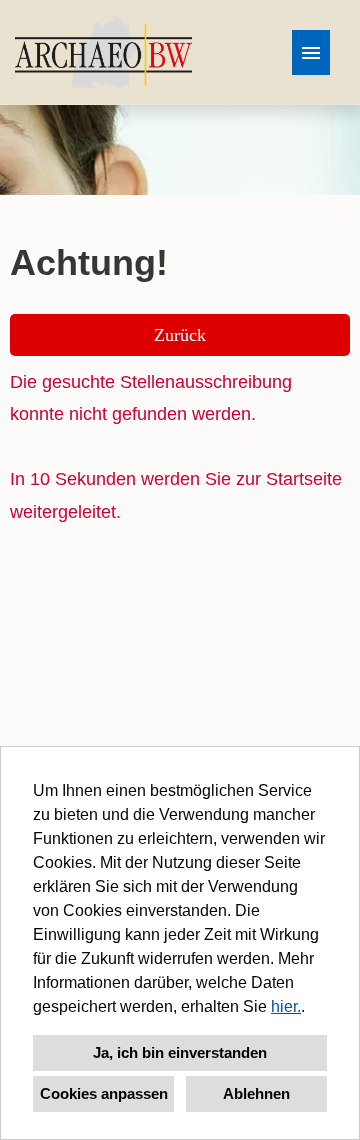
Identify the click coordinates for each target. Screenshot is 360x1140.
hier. (286, 1006)
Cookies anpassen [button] (104, 1093)
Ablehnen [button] (256, 1093)
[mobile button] (311, 52)
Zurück (180, 335)
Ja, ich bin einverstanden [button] (180, 1052)
